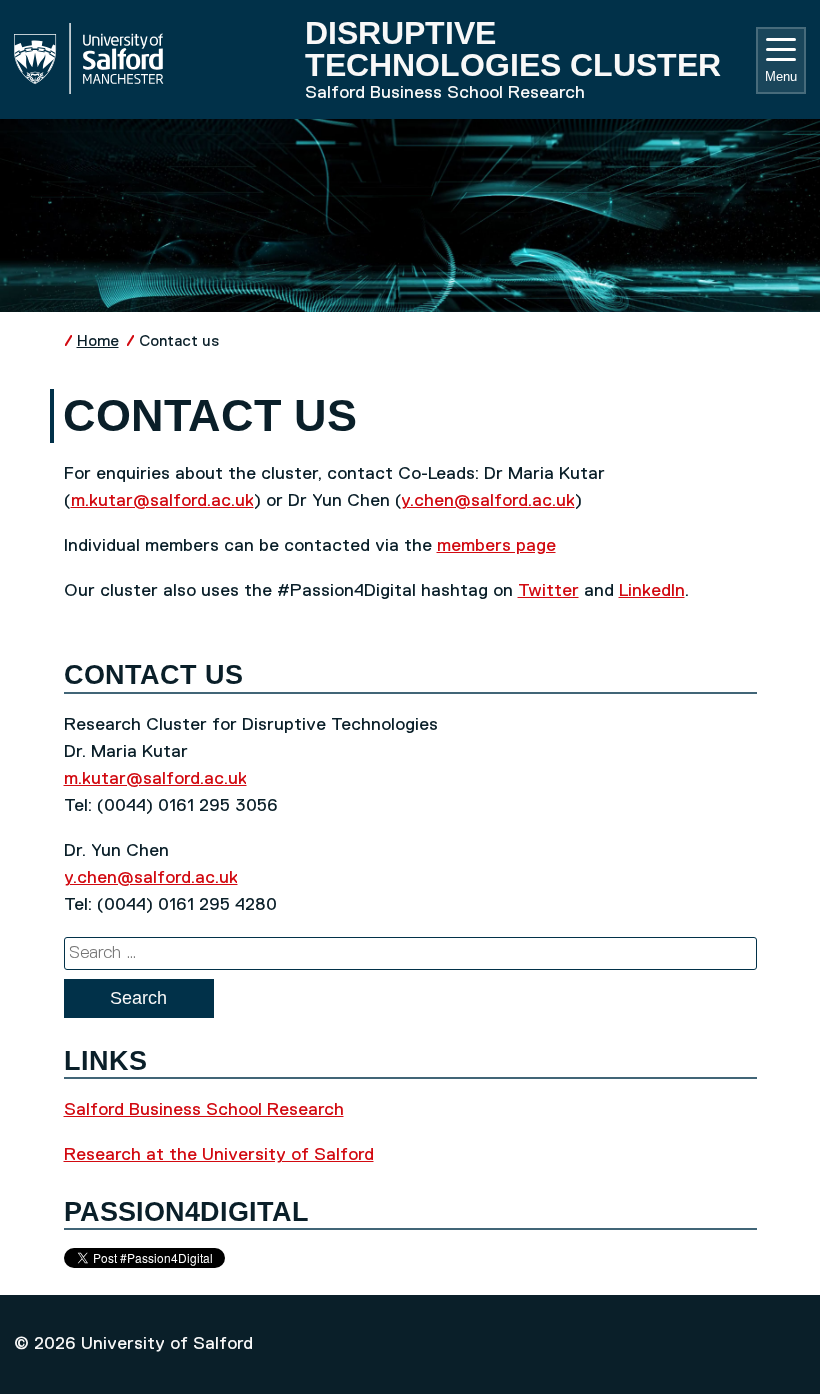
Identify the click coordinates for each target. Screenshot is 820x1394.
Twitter (548, 591)
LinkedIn (652, 591)
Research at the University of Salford (219, 1155)
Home (98, 341)
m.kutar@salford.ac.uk (162, 501)
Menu (781, 76)
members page (496, 546)
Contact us (179, 341)
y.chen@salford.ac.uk (488, 501)
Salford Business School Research (204, 1110)
